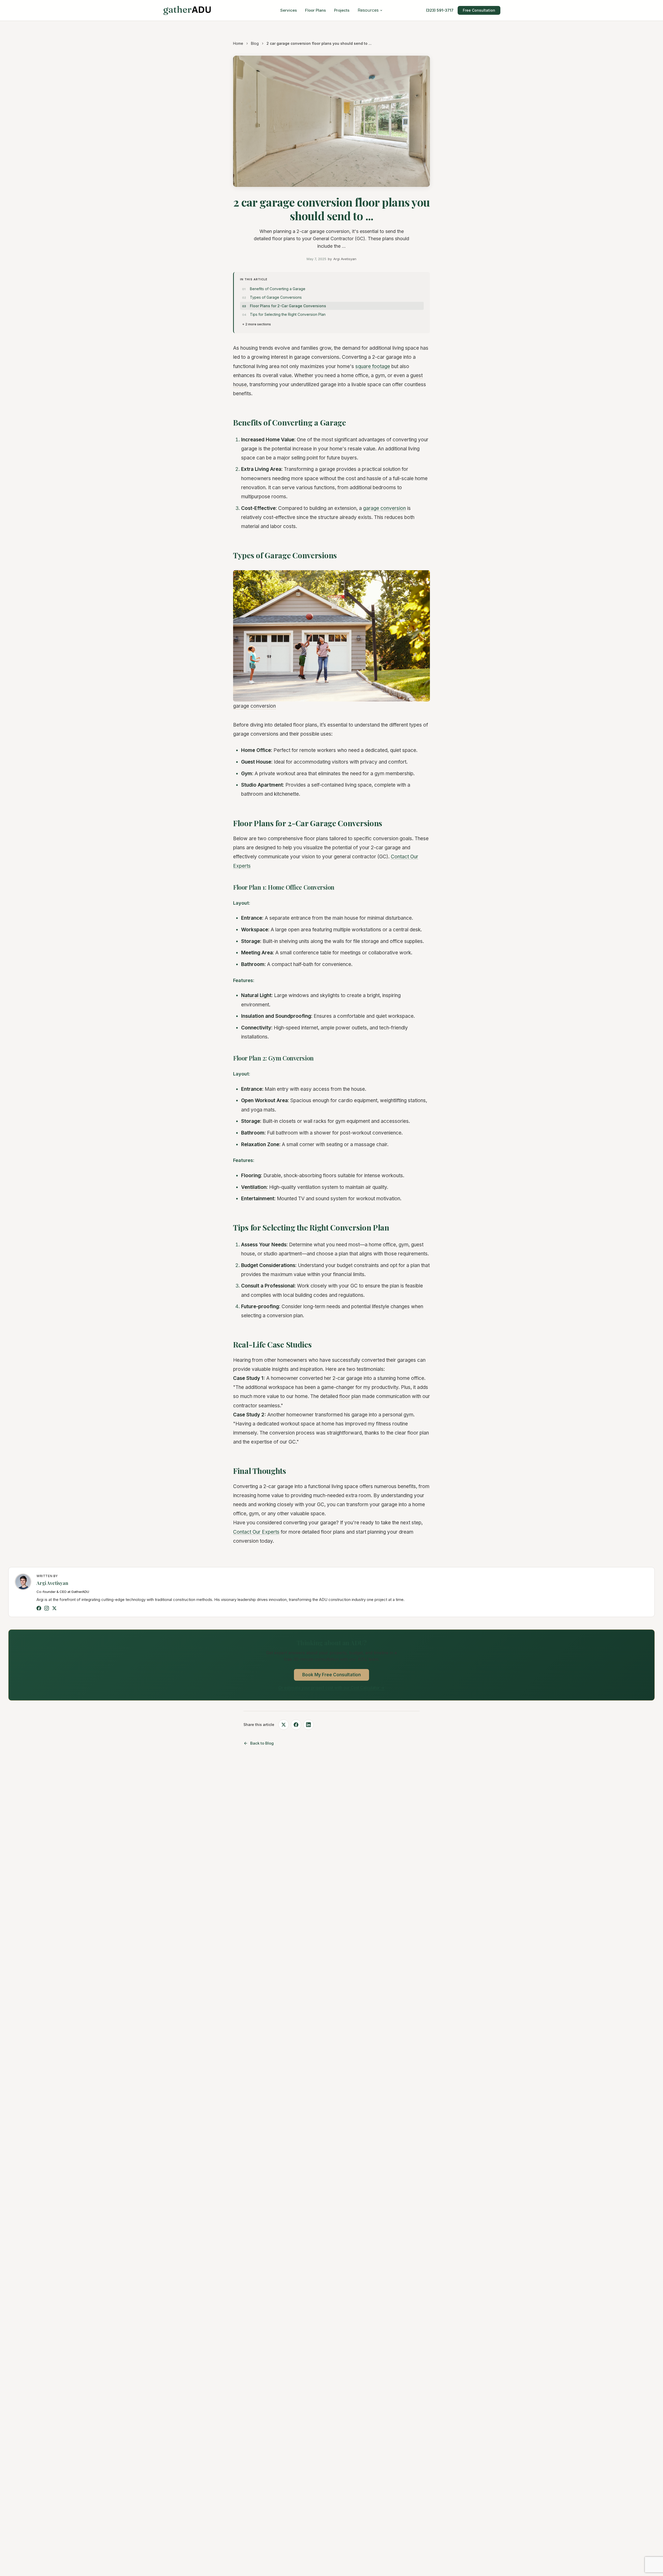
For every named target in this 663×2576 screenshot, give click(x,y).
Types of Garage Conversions (276, 297)
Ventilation (254, 1187)
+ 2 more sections (257, 324)
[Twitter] (54, 1608)
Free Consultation (479, 10)
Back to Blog (262, 1743)
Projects (342, 10)
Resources (368, 10)
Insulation (253, 1016)
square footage (373, 366)
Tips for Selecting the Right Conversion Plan (288, 314)
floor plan (350, 1396)
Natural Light (256, 995)
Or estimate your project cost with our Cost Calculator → (331, 1688)
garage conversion (384, 508)
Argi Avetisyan (52, 1583)
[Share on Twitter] (284, 1725)
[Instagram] (47, 1608)
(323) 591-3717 (440, 10)
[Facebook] (39, 1608)
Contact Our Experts (256, 1532)
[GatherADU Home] (187, 10)
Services (289, 10)
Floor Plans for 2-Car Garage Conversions (288, 306)
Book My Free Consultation (331, 1675)
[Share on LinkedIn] (308, 1725)
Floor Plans (315, 10)
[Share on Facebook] (296, 1725)
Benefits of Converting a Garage (278, 289)
